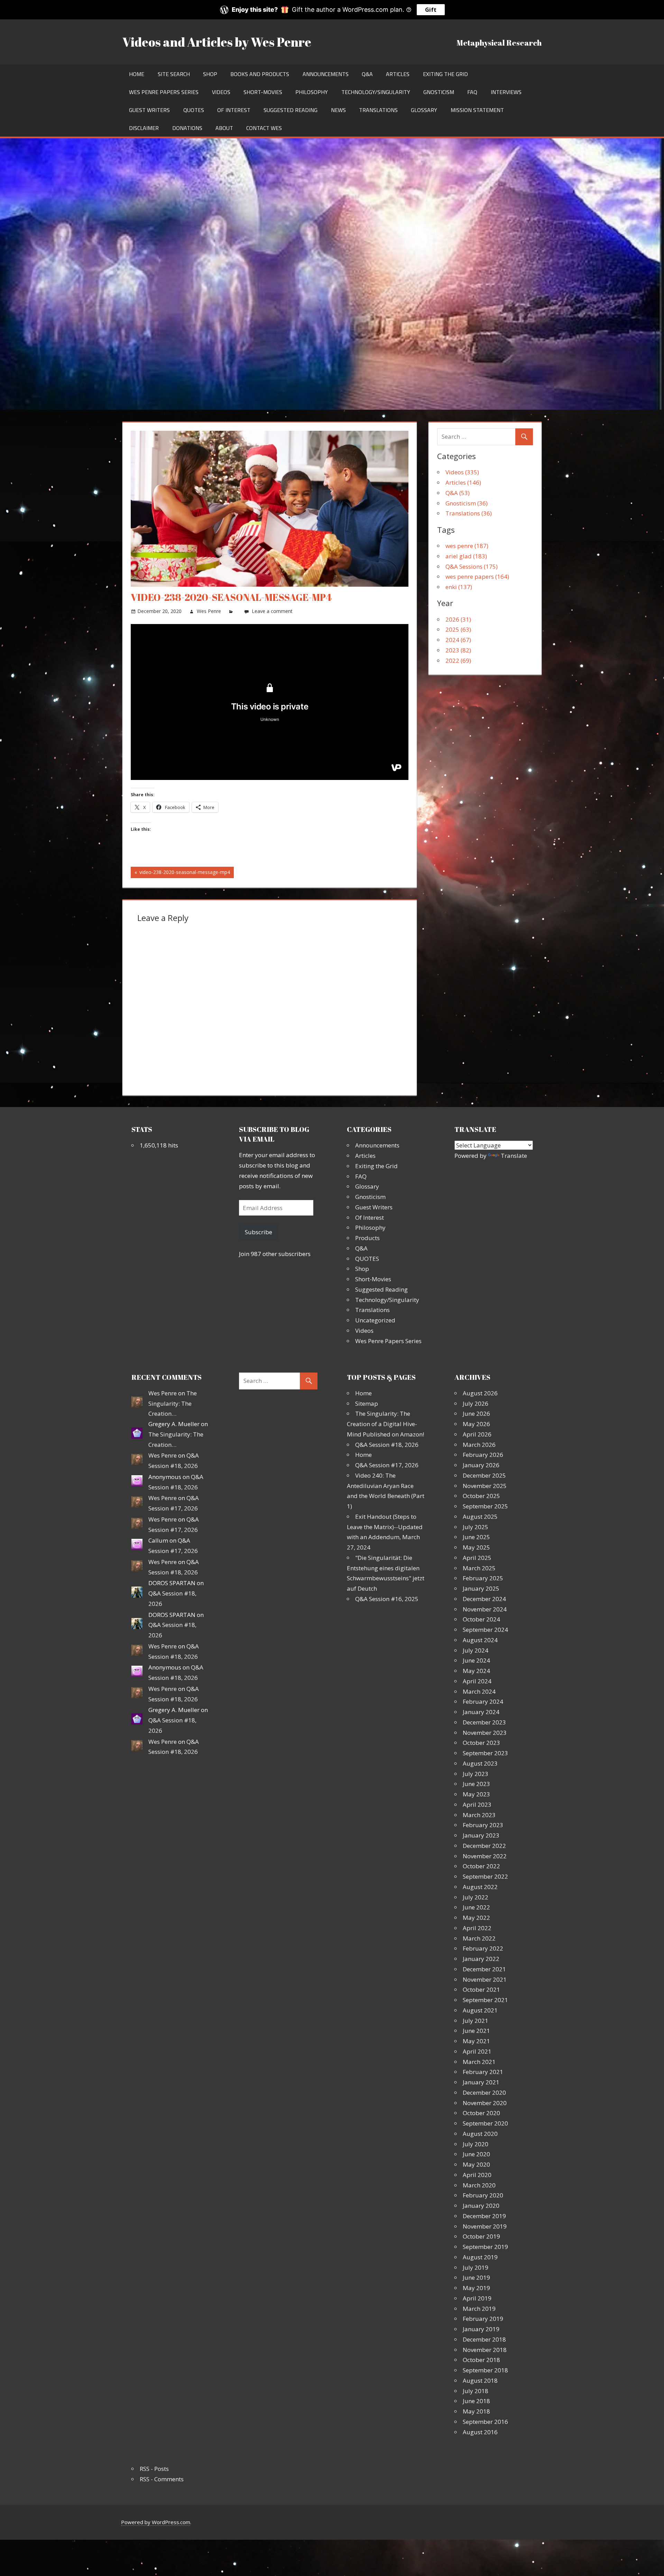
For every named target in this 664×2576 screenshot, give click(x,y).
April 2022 (477, 1928)
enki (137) (459, 587)
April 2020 (477, 2175)
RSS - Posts (154, 2469)
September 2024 (485, 1630)
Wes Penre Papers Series (164, 92)
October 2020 (481, 2113)
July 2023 (476, 1774)
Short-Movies (263, 92)
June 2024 (476, 1660)
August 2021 (480, 2010)
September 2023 (485, 1753)
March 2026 (479, 1445)
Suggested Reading (290, 110)
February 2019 (483, 2319)
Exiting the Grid (445, 74)
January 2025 (481, 1588)
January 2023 (481, 1835)
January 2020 (481, 2206)
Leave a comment (272, 611)
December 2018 (484, 2339)
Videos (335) (462, 472)
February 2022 (483, 1948)
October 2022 (481, 1866)
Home (137, 74)
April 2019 (477, 2298)
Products (367, 1238)
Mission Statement (477, 110)
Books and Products (260, 74)
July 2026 (476, 1403)
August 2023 (480, 1763)
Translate (514, 1156)
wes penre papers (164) (477, 576)
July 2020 (476, 2144)
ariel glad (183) (466, 556)
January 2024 (481, 1712)
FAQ (472, 92)
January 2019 (481, 2329)
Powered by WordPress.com (156, 2522)
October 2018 (481, 2360)
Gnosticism (439, 92)
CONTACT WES (264, 128)
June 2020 (476, 2154)
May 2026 (476, 1424)
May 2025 (476, 1547)
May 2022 (476, 1918)
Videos (221, 92)
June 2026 (476, 1413)
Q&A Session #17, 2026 (387, 1465)
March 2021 (479, 2062)
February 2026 (483, 1455)
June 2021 (476, 2031)
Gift (431, 10)
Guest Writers (149, 110)
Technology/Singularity (376, 92)
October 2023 (481, 1743)
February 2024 (483, 1701)
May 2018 (476, 2411)
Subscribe (259, 1232)
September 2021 (485, 2000)
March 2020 (479, 2185)
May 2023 (476, 1794)
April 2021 (477, 2051)
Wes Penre (209, 611)
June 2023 (476, 1784)
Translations (378, 110)
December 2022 (484, 1846)
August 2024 (480, 1640)
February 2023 (483, 1825)
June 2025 (476, 1537)
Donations (187, 128)
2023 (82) (458, 650)
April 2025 (477, 1558)
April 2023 (477, 1805)
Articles (398, 74)
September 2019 (485, 2247)
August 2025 (480, 1517)
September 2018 (485, 2370)
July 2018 (476, 2391)
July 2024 (476, 1650)
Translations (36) (469, 513)
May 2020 (476, 2164)
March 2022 (479, 1938)
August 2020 (480, 2134)
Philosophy (312, 92)
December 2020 (484, 2093)
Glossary (424, 110)
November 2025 (485, 1486)
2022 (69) (458, 661)
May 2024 (476, 1671)
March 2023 (479, 1815)
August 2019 (480, 2257)
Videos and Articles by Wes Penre (217, 42)
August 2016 (480, 2432)
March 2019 (479, 2309)
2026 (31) (458, 619)
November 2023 (485, 1733)
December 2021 (484, 1969)
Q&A (367, 74)
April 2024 (477, 1681)
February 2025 (483, 1578)
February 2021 (483, 2072)
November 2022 (485, 1856)
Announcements (326, 74)
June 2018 (476, 2401)
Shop (210, 74)
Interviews (506, 92)
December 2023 (484, 1722)
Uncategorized (375, 1320)
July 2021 (476, 2021)
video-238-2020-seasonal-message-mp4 (184, 873)
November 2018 (485, 2350)
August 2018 (480, 2380)
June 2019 (476, 2277)
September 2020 (485, 2123)
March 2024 (479, 1691)
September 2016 (485, 2422)
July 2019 (476, 2267)
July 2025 (476, 1527)
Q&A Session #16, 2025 (387, 1599)
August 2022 (480, 1887)
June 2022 (476, 1907)
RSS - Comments (162, 2479)
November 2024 (485, 1609)
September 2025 (485, 1506)
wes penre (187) (467, 546)
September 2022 (485, 1876)
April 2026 (477, 1434)
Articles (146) (463, 482)
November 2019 (485, 2226)
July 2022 (476, 1897)
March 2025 (479, 1568)
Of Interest (234, 110)
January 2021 (481, 2082)
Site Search (174, 74)
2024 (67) (458, 640)
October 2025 (481, 1496)
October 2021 (481, 1989)
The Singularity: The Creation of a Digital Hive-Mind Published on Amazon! (385, 1424)
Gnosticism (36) (467, 503)
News (338, 110)
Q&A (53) (458, 493)
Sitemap (367, 1403)
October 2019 (481, 2236)
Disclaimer (144, 128)
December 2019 (484, 2216)
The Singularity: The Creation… (173, 1403)
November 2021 (485, 1979)
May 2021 (476, 2041)
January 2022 (481, 1959)
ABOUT (224, 128)
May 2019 (476, 2288)
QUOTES (194, 110)
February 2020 (483, 2195)
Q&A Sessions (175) (472, 566)
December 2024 (484, 1599)
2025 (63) (458, 629)
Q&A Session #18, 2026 (387, 1445)
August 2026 (480, 1393)
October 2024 (481, 1619)
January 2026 (481, 1465)
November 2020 (485, 2103)
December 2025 (484, 1475)
